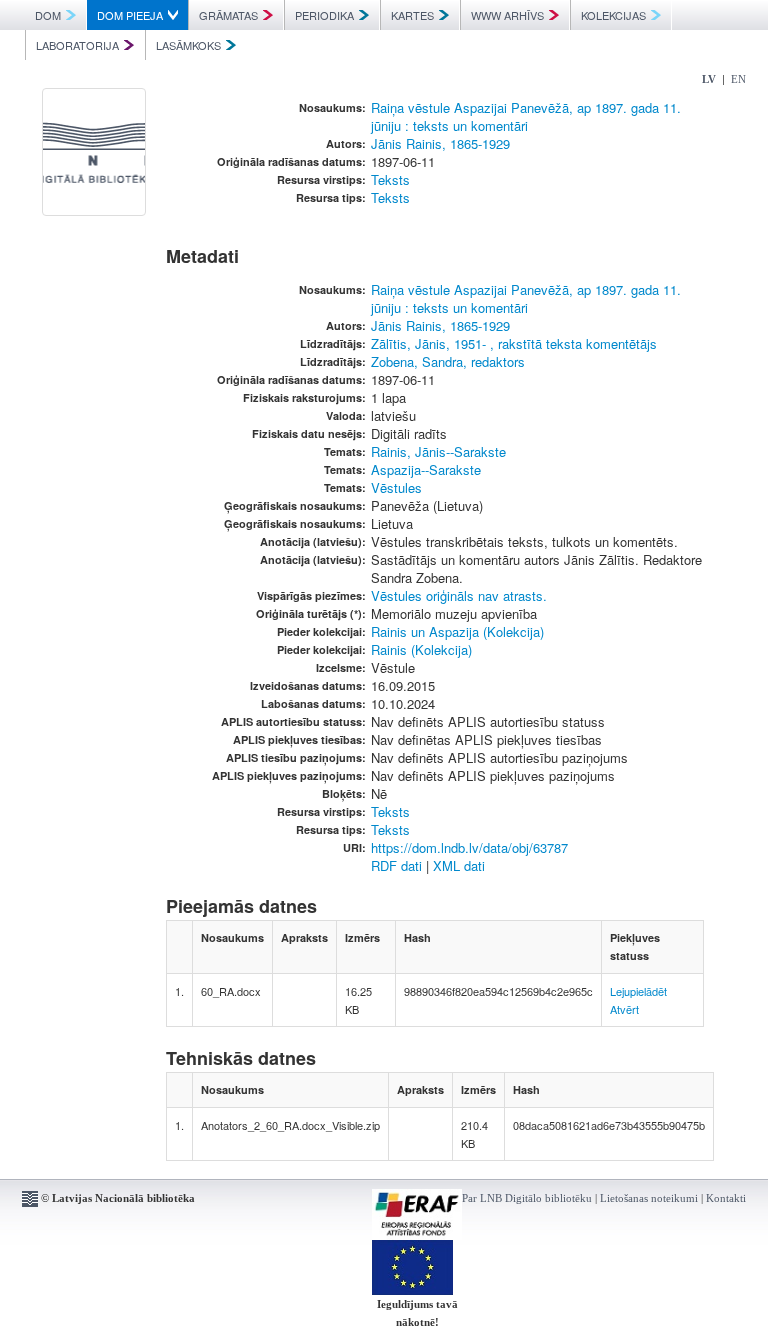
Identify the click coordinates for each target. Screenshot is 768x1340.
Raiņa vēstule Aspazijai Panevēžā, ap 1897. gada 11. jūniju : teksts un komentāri (526, 116)
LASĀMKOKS (188, 45)
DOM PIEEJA (130, 15)
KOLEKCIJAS (613, 15)
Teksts (390, 179)
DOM (48, 15)
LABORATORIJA (77, 45)
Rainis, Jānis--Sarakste (438, 451)
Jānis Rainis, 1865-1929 (440, 143)
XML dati (459, 865)
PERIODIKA (324, 15)
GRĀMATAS (228, 15)
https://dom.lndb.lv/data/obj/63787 (469, 847)
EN (738, 79)
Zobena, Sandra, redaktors (448, 361)
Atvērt (624, 1009)
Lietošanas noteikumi (649, 1198)
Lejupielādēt (638, 991)
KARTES (412, 15)
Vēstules (396, 487)
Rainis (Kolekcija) (421, 649)
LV (709, 79)
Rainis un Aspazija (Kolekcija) (457, 631)
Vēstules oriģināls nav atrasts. (459, 595)
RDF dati (396, 865)
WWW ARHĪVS (507, 15)
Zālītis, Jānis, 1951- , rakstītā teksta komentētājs (514, 343)
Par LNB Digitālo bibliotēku (527, 1198)
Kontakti (726, 1198)
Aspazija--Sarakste (426, 469)
